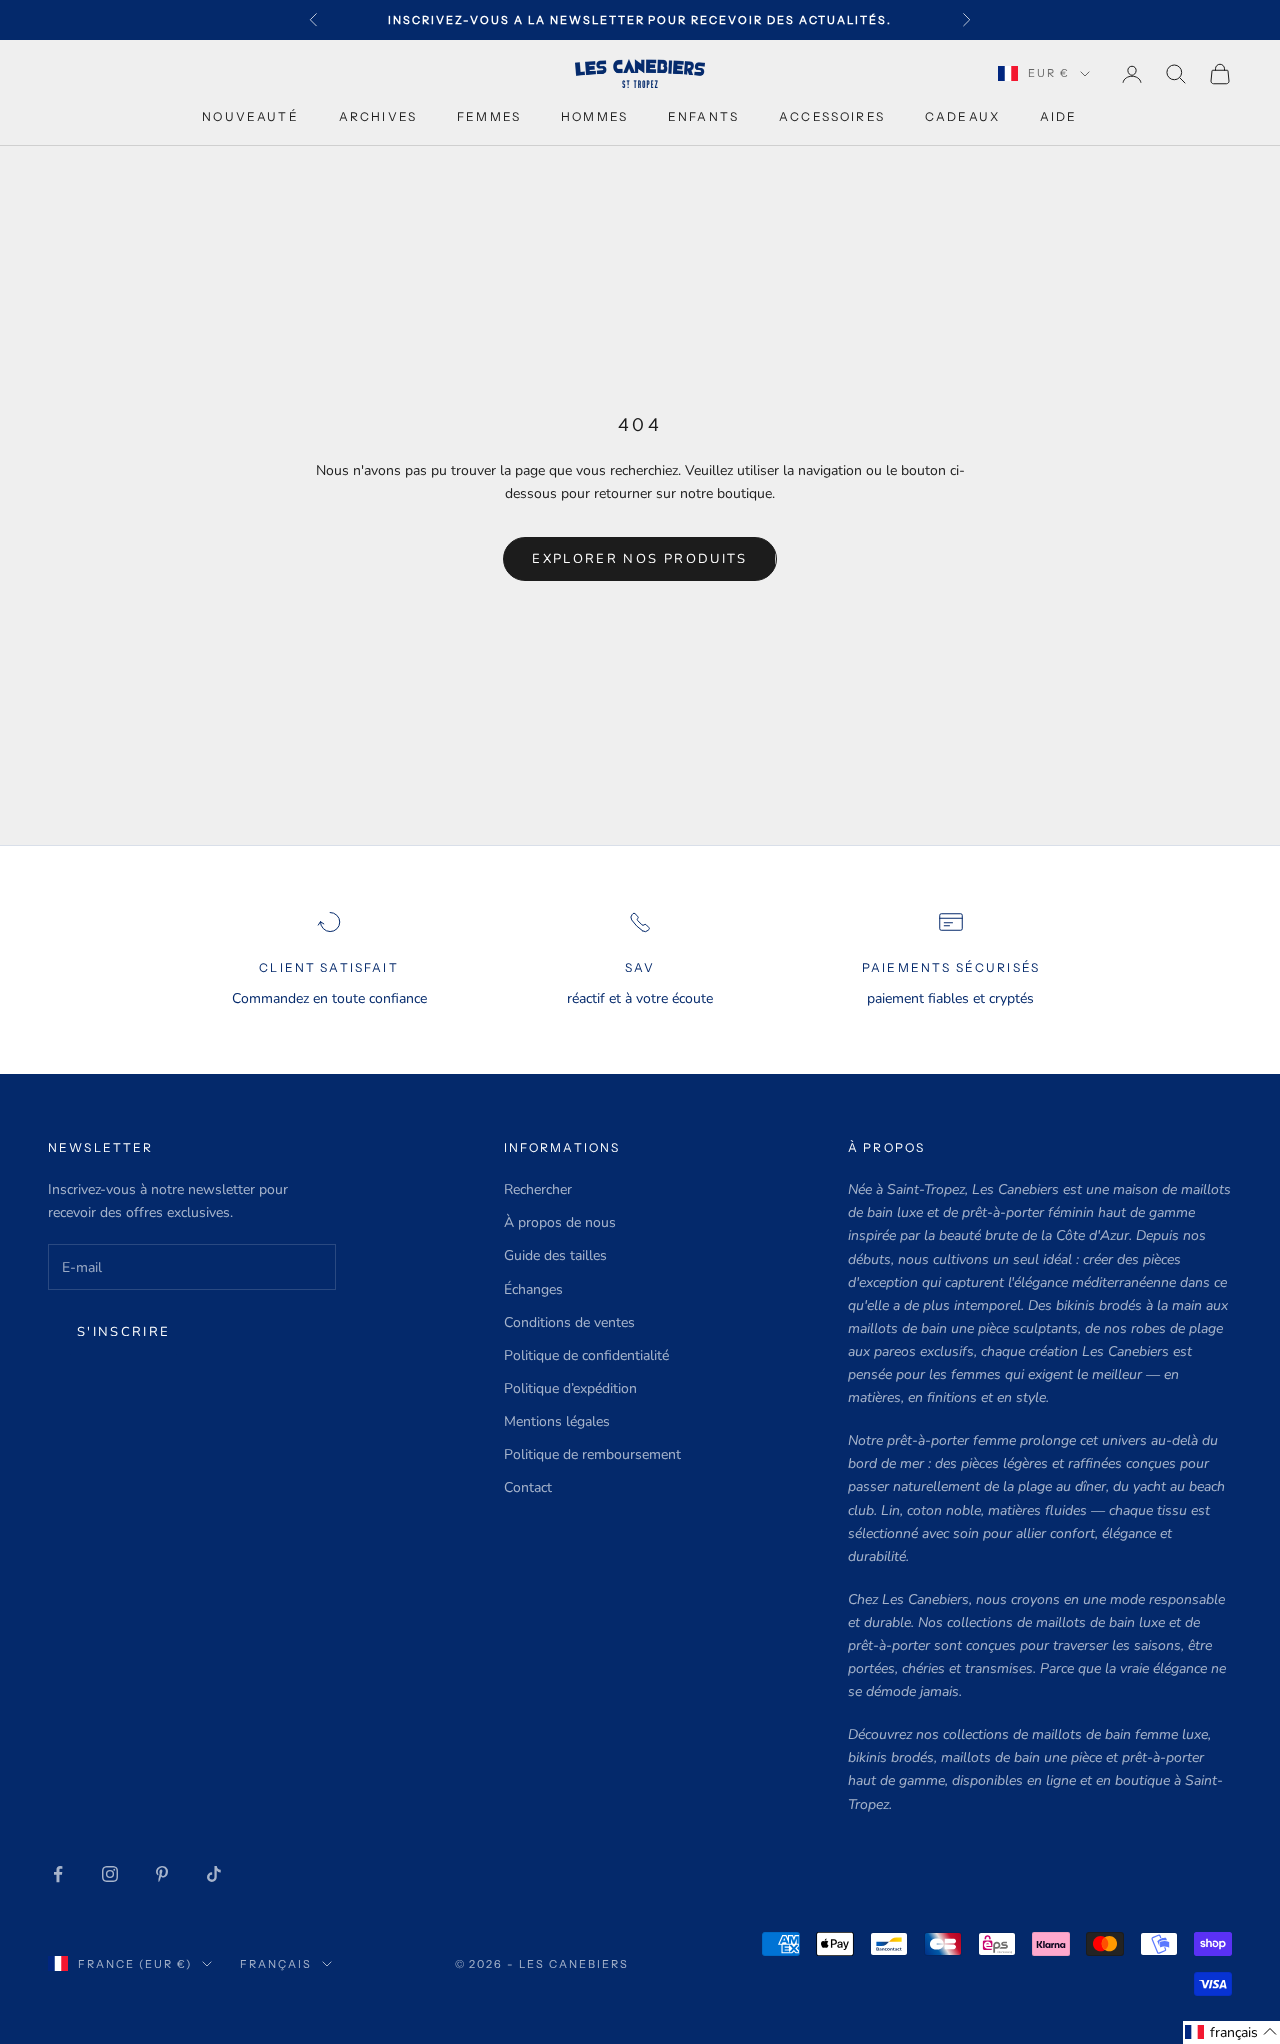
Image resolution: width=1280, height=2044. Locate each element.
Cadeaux (962, 116)
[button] (1231, 2032)
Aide (1059, 116)
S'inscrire (123, 1332)
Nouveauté (250, 116)
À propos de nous (560, 1222)
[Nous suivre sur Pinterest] (162, 1874)
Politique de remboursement (592, 1454)
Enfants (703, 116)
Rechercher (538, 1189)
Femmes (489, 116)
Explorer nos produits (639, 559)
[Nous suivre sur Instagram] (110, 1874)
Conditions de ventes (569, 1322)
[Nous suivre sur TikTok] (214, 1874)
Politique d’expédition (570, 1388)
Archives (378, 116)
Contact (528, 1487)
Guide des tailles (555, 1255)
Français (276, 1964)
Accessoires (832, 116)
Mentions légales (557, 1421)
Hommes (594, 116)
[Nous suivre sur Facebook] (58, 1874)
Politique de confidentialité (586, 1355)
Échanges (533, 1289)
